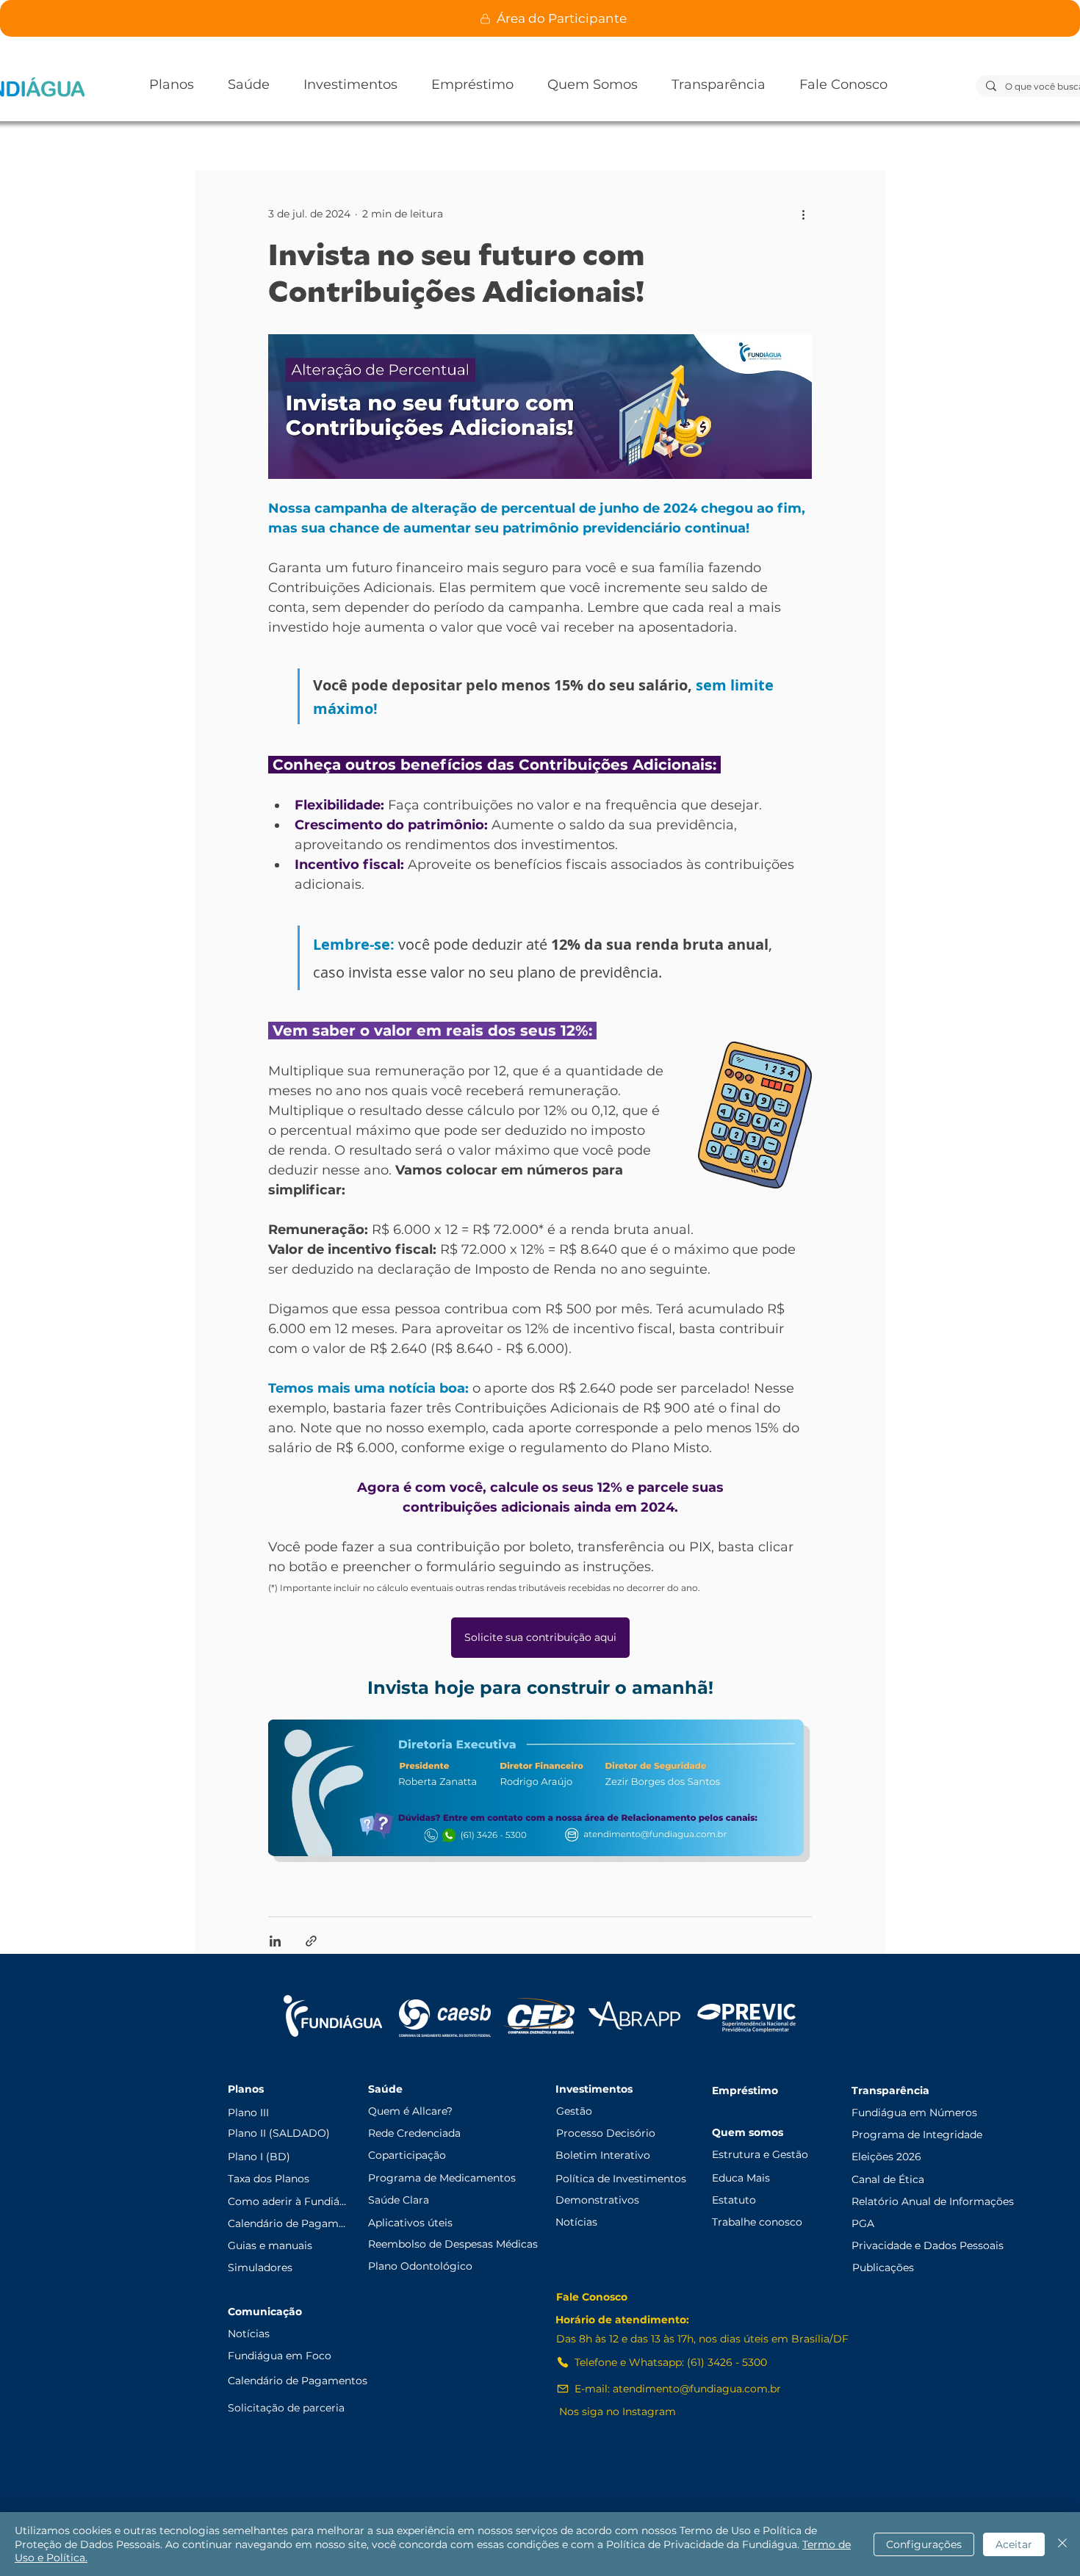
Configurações (924, 2544)
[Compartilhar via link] (311, 1941)
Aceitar (1014, 2544)
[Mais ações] (803, 214)
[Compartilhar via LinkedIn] (275, 1941)
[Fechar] (1062, 2544)
